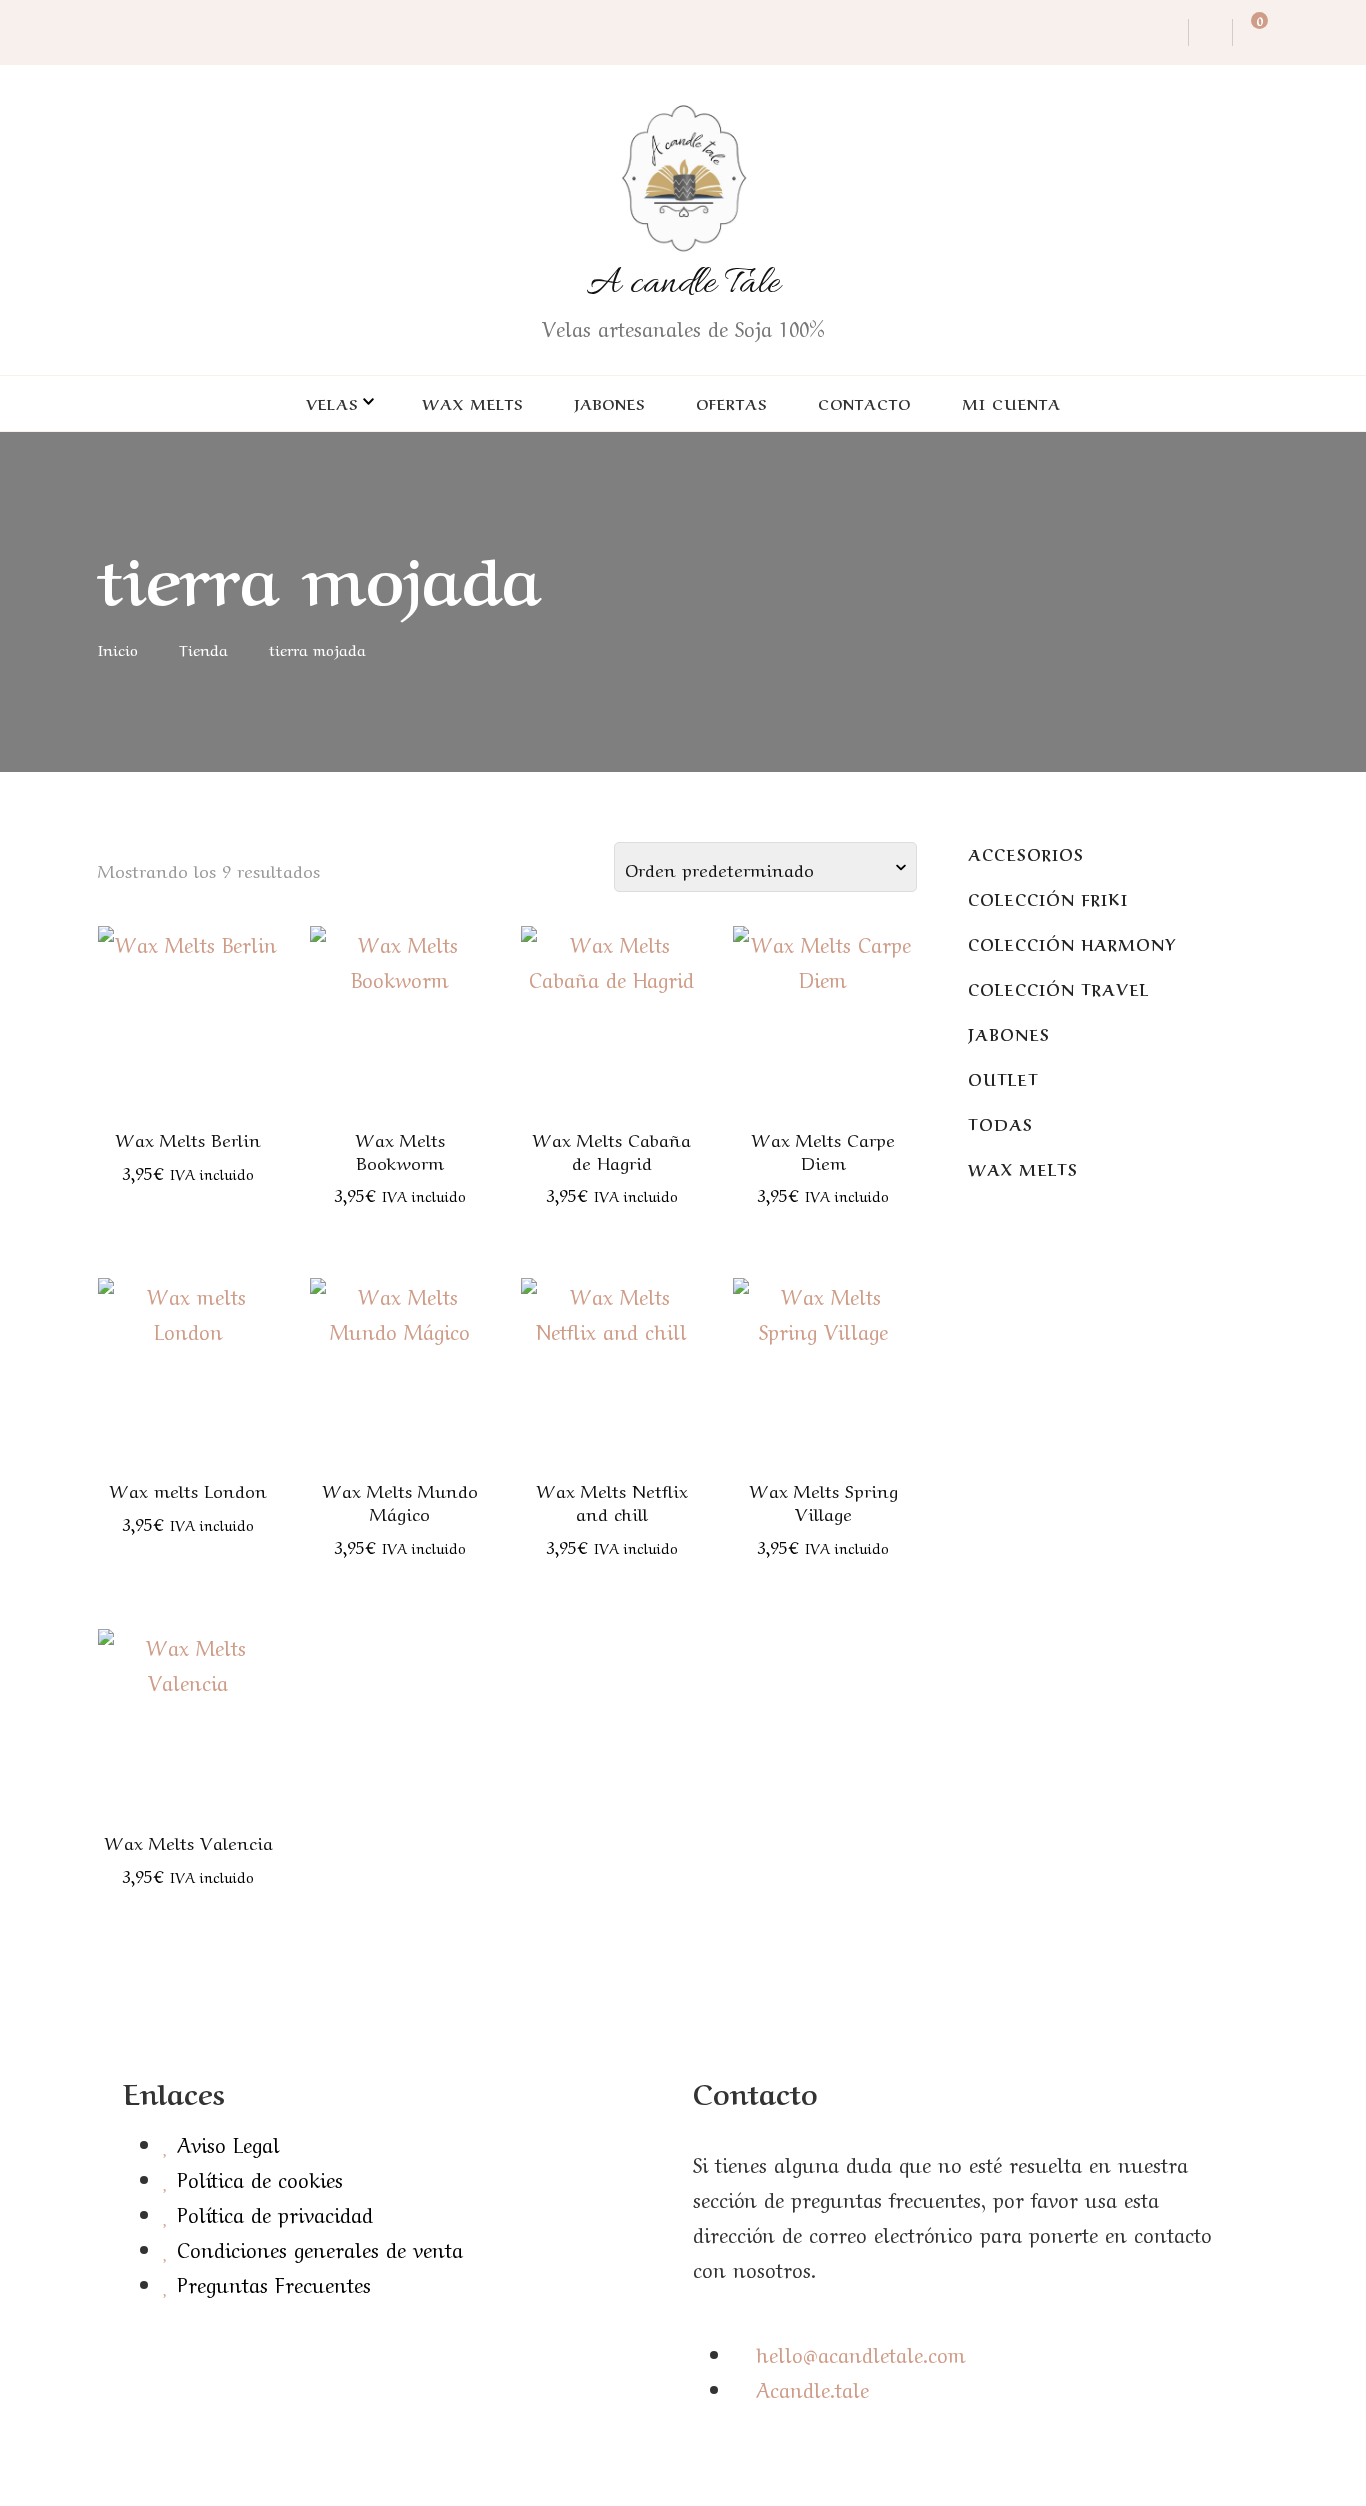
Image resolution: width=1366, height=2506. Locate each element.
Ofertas (731, 403)
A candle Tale (683, 284)
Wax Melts (472, 403)
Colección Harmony (1072, 943)
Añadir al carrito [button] (188, 999)
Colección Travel (1058, 988)
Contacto (864, 403)
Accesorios (1026, 853)
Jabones (609, 403)
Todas (1000, 1123)
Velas (332, 403)
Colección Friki (1048, 898)
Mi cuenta (1011, 403)
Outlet (1003, 1078)
